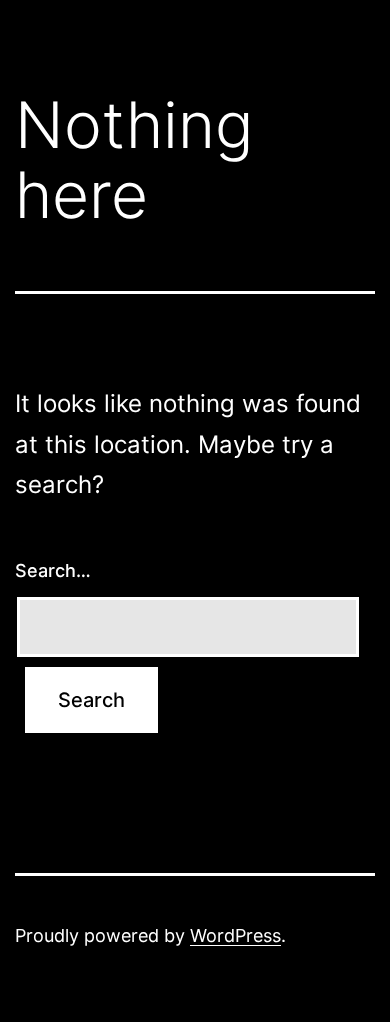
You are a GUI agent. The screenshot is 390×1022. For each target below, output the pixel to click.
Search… (53, 570)
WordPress (235, 935)
